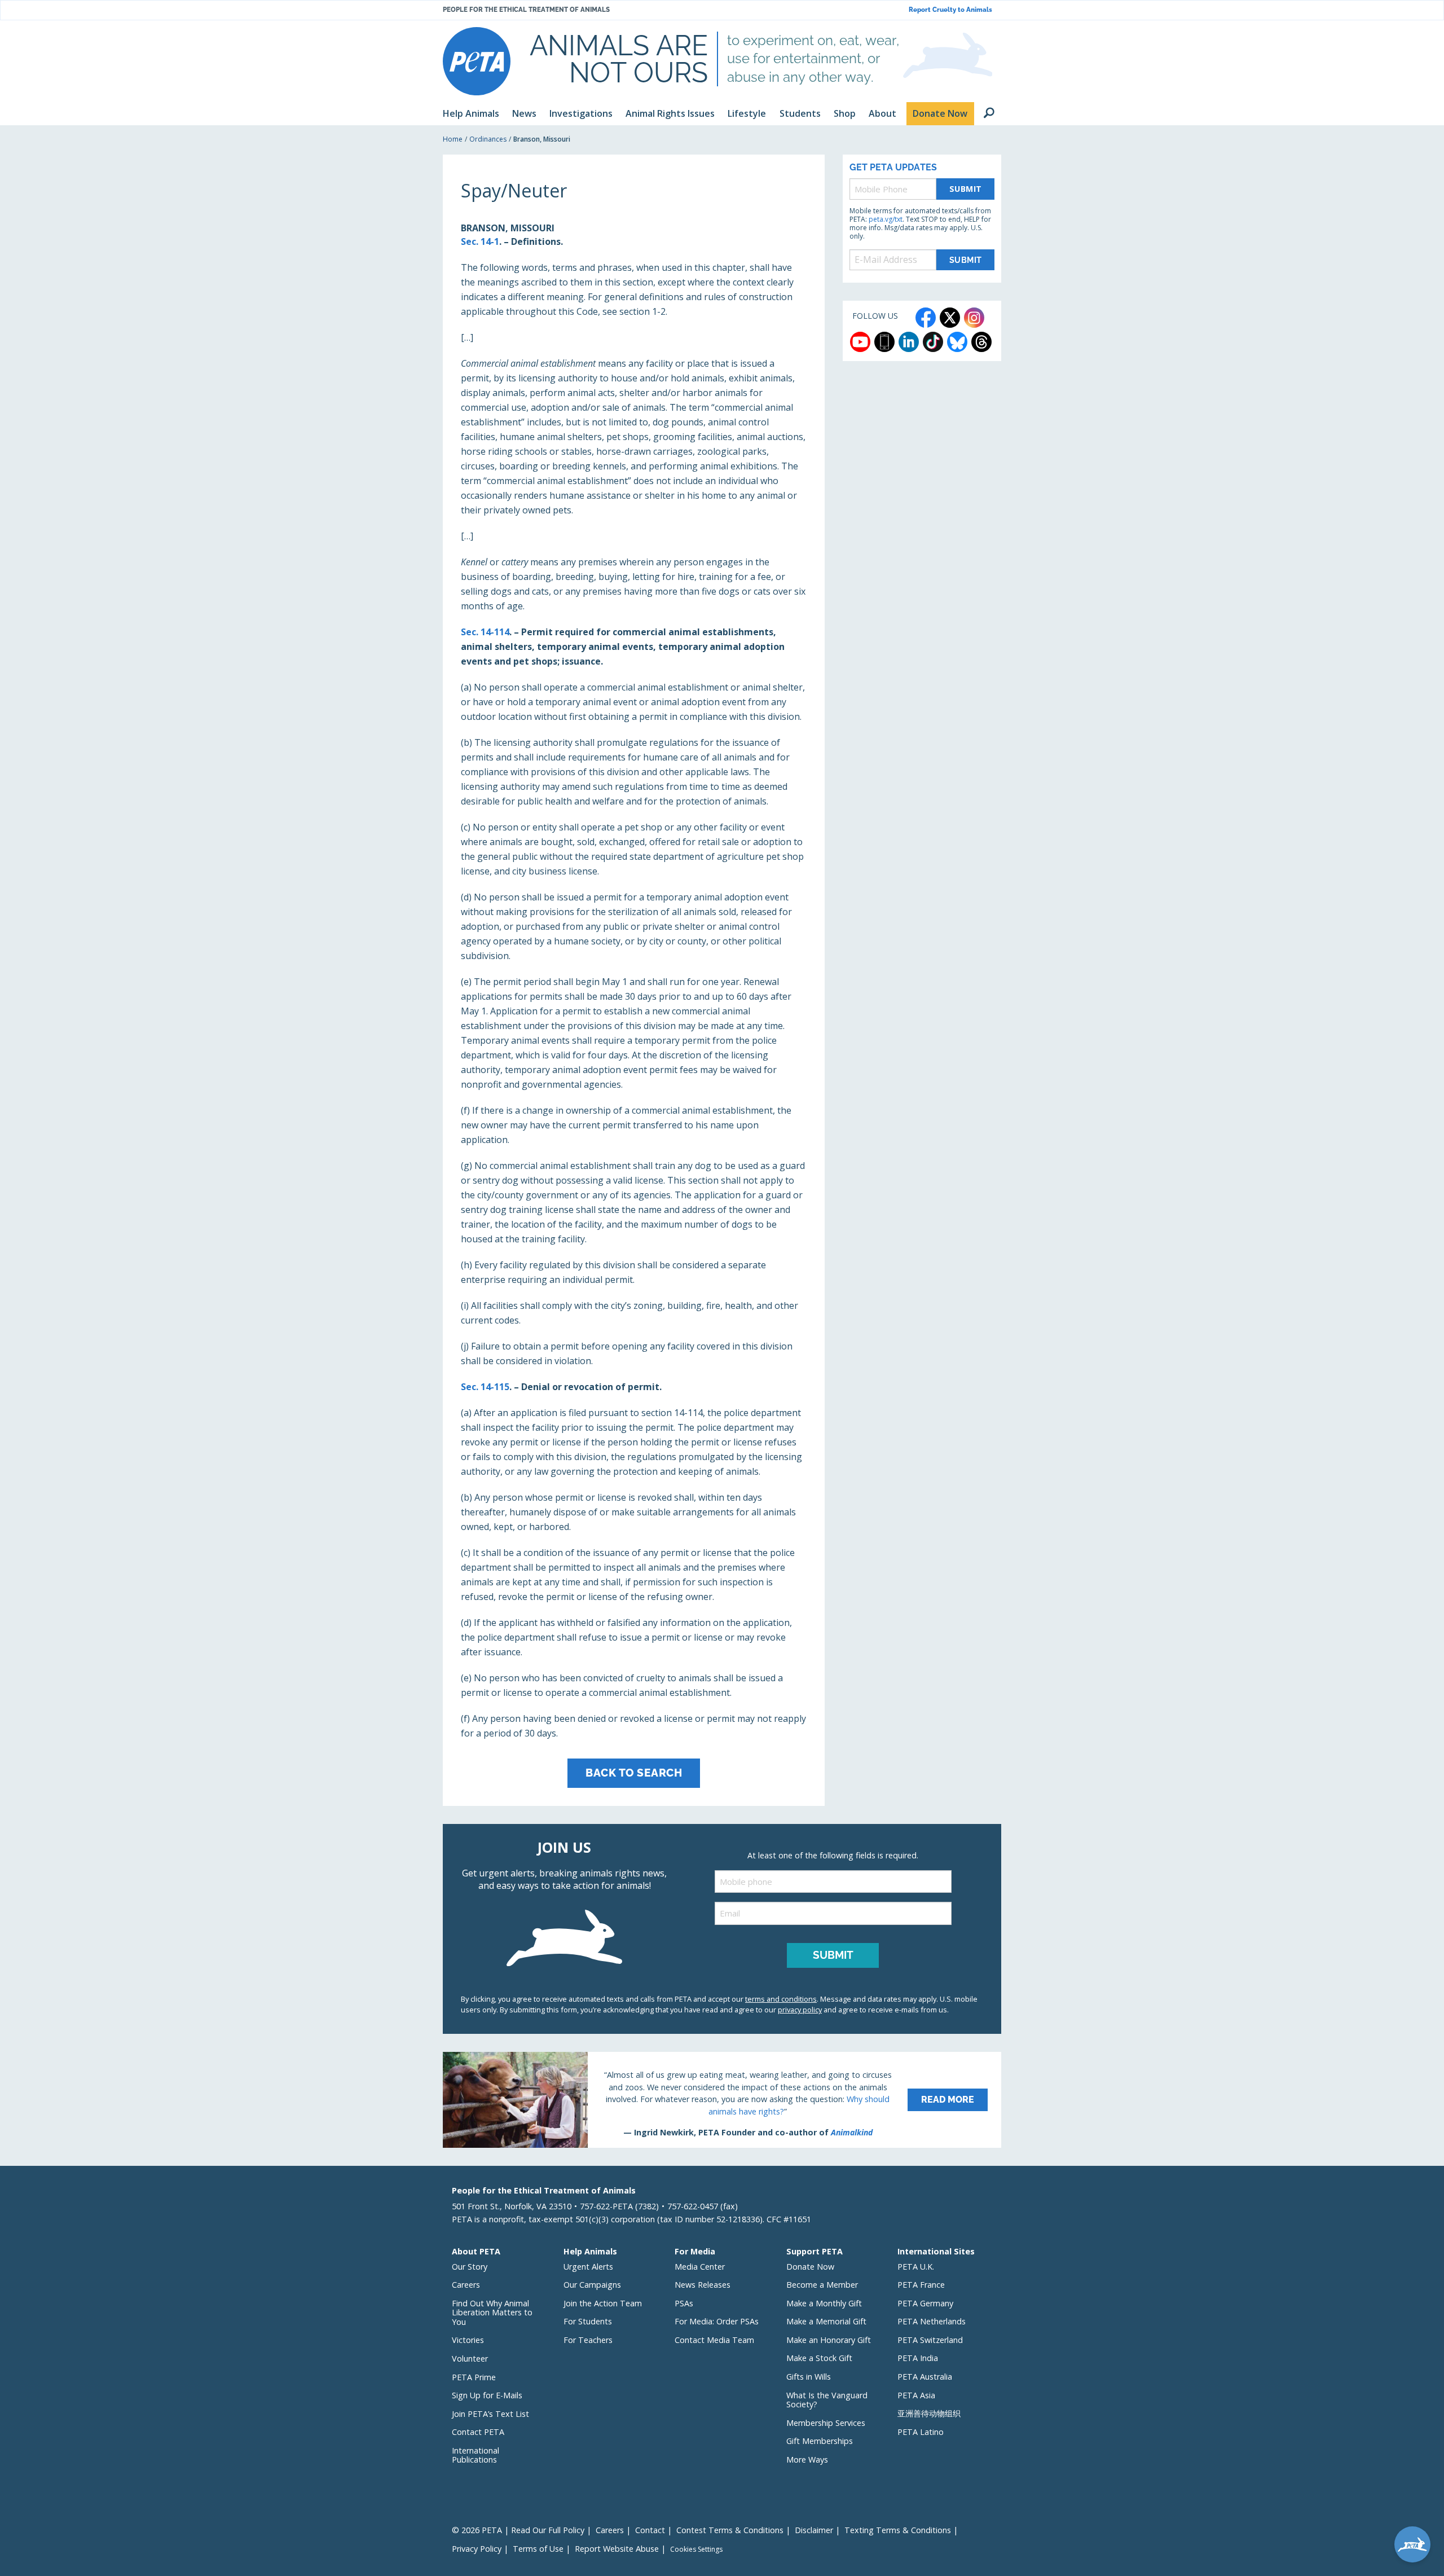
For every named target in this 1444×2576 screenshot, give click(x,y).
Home (453, 139)
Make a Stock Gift (819, 2358)
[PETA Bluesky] (957, 342)
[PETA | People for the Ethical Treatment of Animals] (477, 61)
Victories (468, 2340)
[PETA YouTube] (860, 342)
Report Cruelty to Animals (950, 10)
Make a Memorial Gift (826, 2321)
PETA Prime (474, 2377)
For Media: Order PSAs (717, 2321)
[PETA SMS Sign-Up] (884, 342)
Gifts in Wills (809, 2377)
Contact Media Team (714, 2340)
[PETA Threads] (981, 342)
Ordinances (488, 139)
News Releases (703, 2285)
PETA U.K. (916, 2267)
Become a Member (822, 2285)
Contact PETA (478, 2432)
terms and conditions (781, 1999)
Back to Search (634, 1773)
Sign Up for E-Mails (487, 2395)
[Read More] (722, 2100)
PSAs (684, 2303)
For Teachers (588, 2340)
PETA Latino (921, 2432)
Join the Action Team (603, 2303)
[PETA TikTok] (933, 342)
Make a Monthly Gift (824, 2303)
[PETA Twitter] (950, 318)
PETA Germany (925, 2303)
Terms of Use (538, 2549)
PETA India (918, 2358)
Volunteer (470, 2359)
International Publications (476, 2455)
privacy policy (800, 2010)
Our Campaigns (592, 2285)
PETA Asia (916, 2395)
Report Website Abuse (617, 2549)
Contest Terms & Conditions (730, 2530)
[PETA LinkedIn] (909, 342)
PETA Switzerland (930, 2340)
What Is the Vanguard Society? (827, 2400)
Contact (650, 2530)
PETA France (921, 2285)
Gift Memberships (820, 2441)
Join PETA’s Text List (490, 2414)
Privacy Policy (477, 2549)
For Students (588, 2321)
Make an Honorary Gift (829, 2340)
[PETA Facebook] (926, 318)
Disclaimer (814, 2530)
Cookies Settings (696, 2549)
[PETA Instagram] (974, 318)
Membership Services (826, 2423)
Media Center (700, 2267)
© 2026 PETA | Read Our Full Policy (518, 2530)
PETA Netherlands (932, 2321)
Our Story (470, 2267)
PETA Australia (925, 2377)
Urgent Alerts (588, 2267)
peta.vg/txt (886, 219)
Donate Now (810, 2267)
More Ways (807, 2459)
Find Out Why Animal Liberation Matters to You (492, 2313)
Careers (466, 2285)
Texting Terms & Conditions (898, 2530)
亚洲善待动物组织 (929, 2413)
